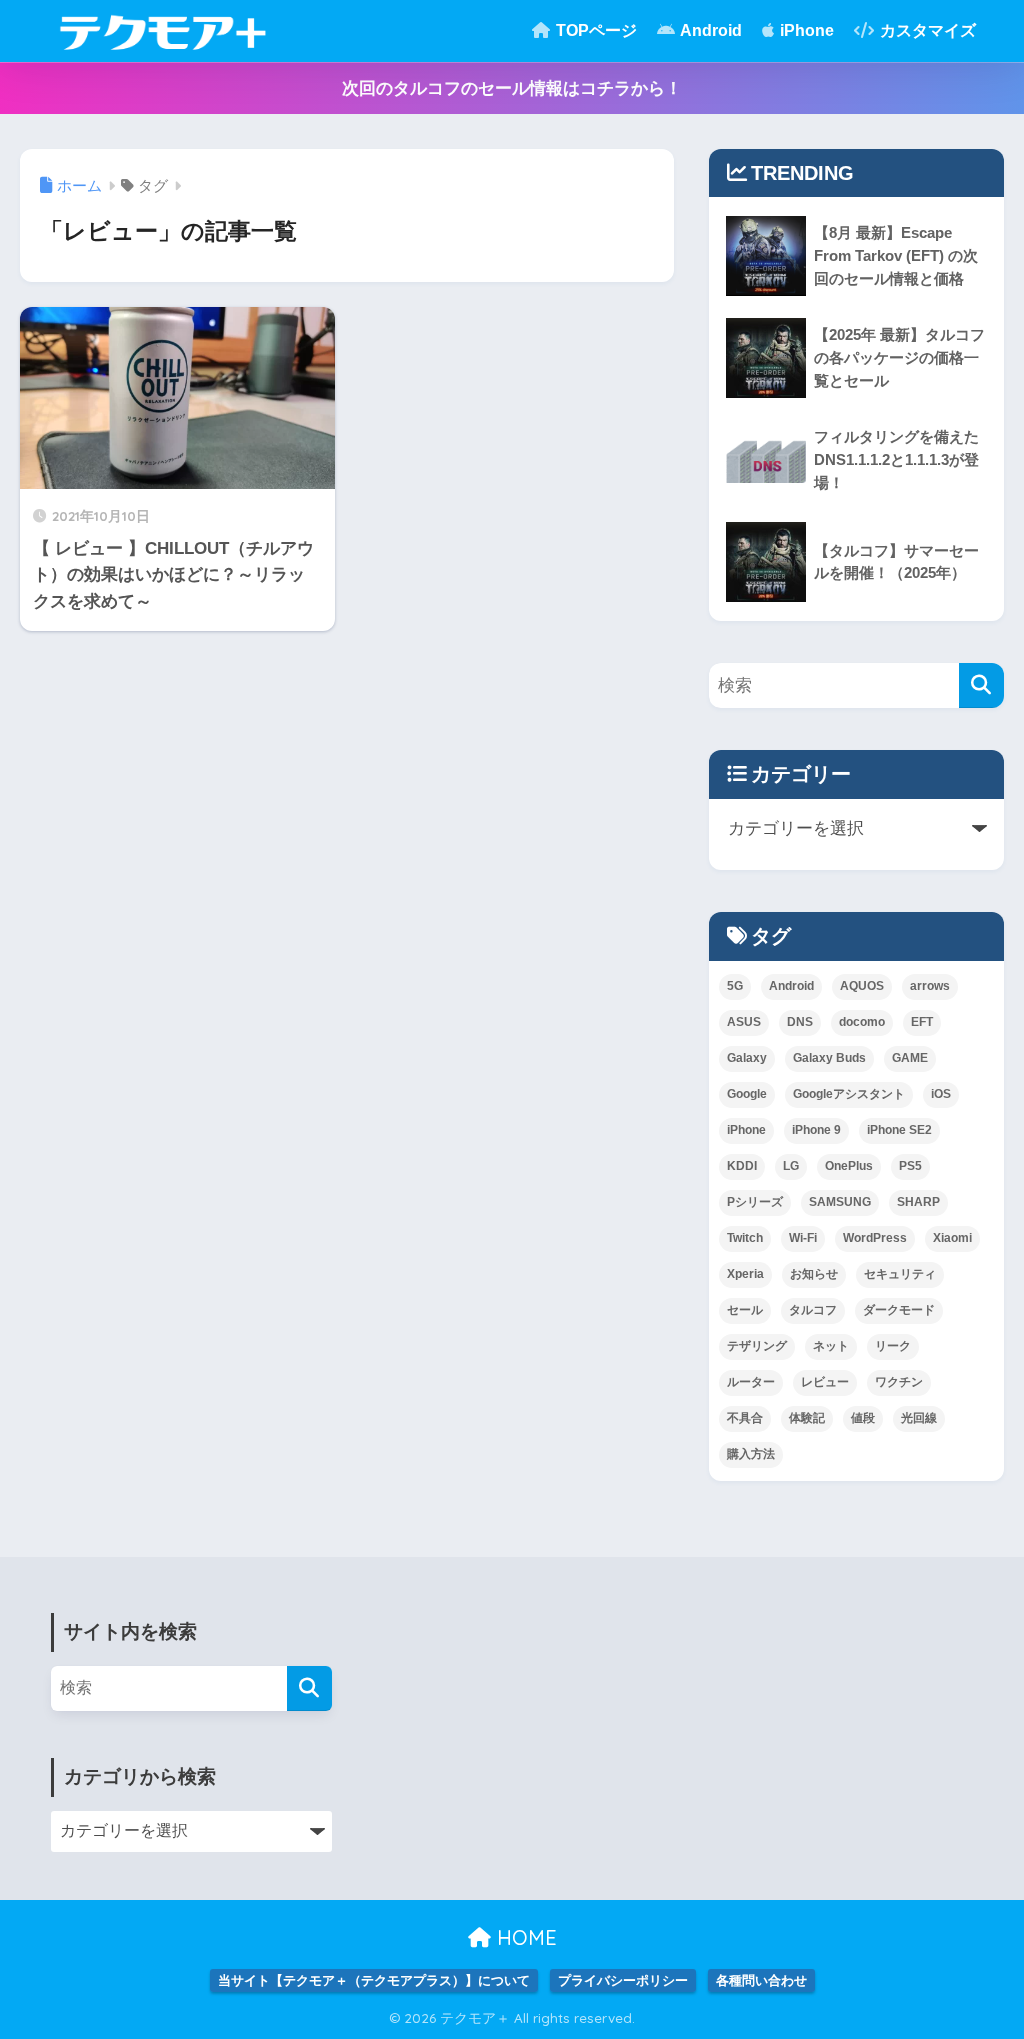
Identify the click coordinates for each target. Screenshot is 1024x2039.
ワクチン (899, 1382)
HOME (524, 1937)
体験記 (807, 1418)
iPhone (805, 30)
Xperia (745, 1274)
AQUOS (862, 986)
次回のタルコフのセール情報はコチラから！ (512, 88)
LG (791, 1166)
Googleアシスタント (849, 1094)
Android (709, 30)
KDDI (742, 1166)
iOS (941, 1094)
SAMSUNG (840, 1202)
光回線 (919, 1418)
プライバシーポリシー (623, 1980)
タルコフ (813, 1310)
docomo (862, 1022)
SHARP (918, 1202)
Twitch (745, 1238)
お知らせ (814, 1274)
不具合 (745, 1418)
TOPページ (594, 30)
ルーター (751, 1382)
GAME (910, 1058)
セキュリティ (900, 1274)
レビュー (825, 1382)
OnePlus (849, 1166)
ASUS (744, 1022)
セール (745, 1310)
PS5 (910, 1166)
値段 (863, 1418)
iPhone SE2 (899, 1130)
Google (747, 1094)
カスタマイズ (926, 30)
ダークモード (899, 1310)
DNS (800, 1022)
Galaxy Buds (829, 1058)
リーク (893, 1346)
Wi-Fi (803, 1238)
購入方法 (751, 1454)
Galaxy (747, 1058)
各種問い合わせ (761, 1980)
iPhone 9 (816, 1130)
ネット (831, 1346)
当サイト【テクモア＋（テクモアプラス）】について (374, 1980)
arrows (930, 986)
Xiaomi (952, 1238)
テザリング (757, 1346)
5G (735, 986)
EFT (922, 1022)
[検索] (981, 685)
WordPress (875, 1238)
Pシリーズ (755, 1202)
